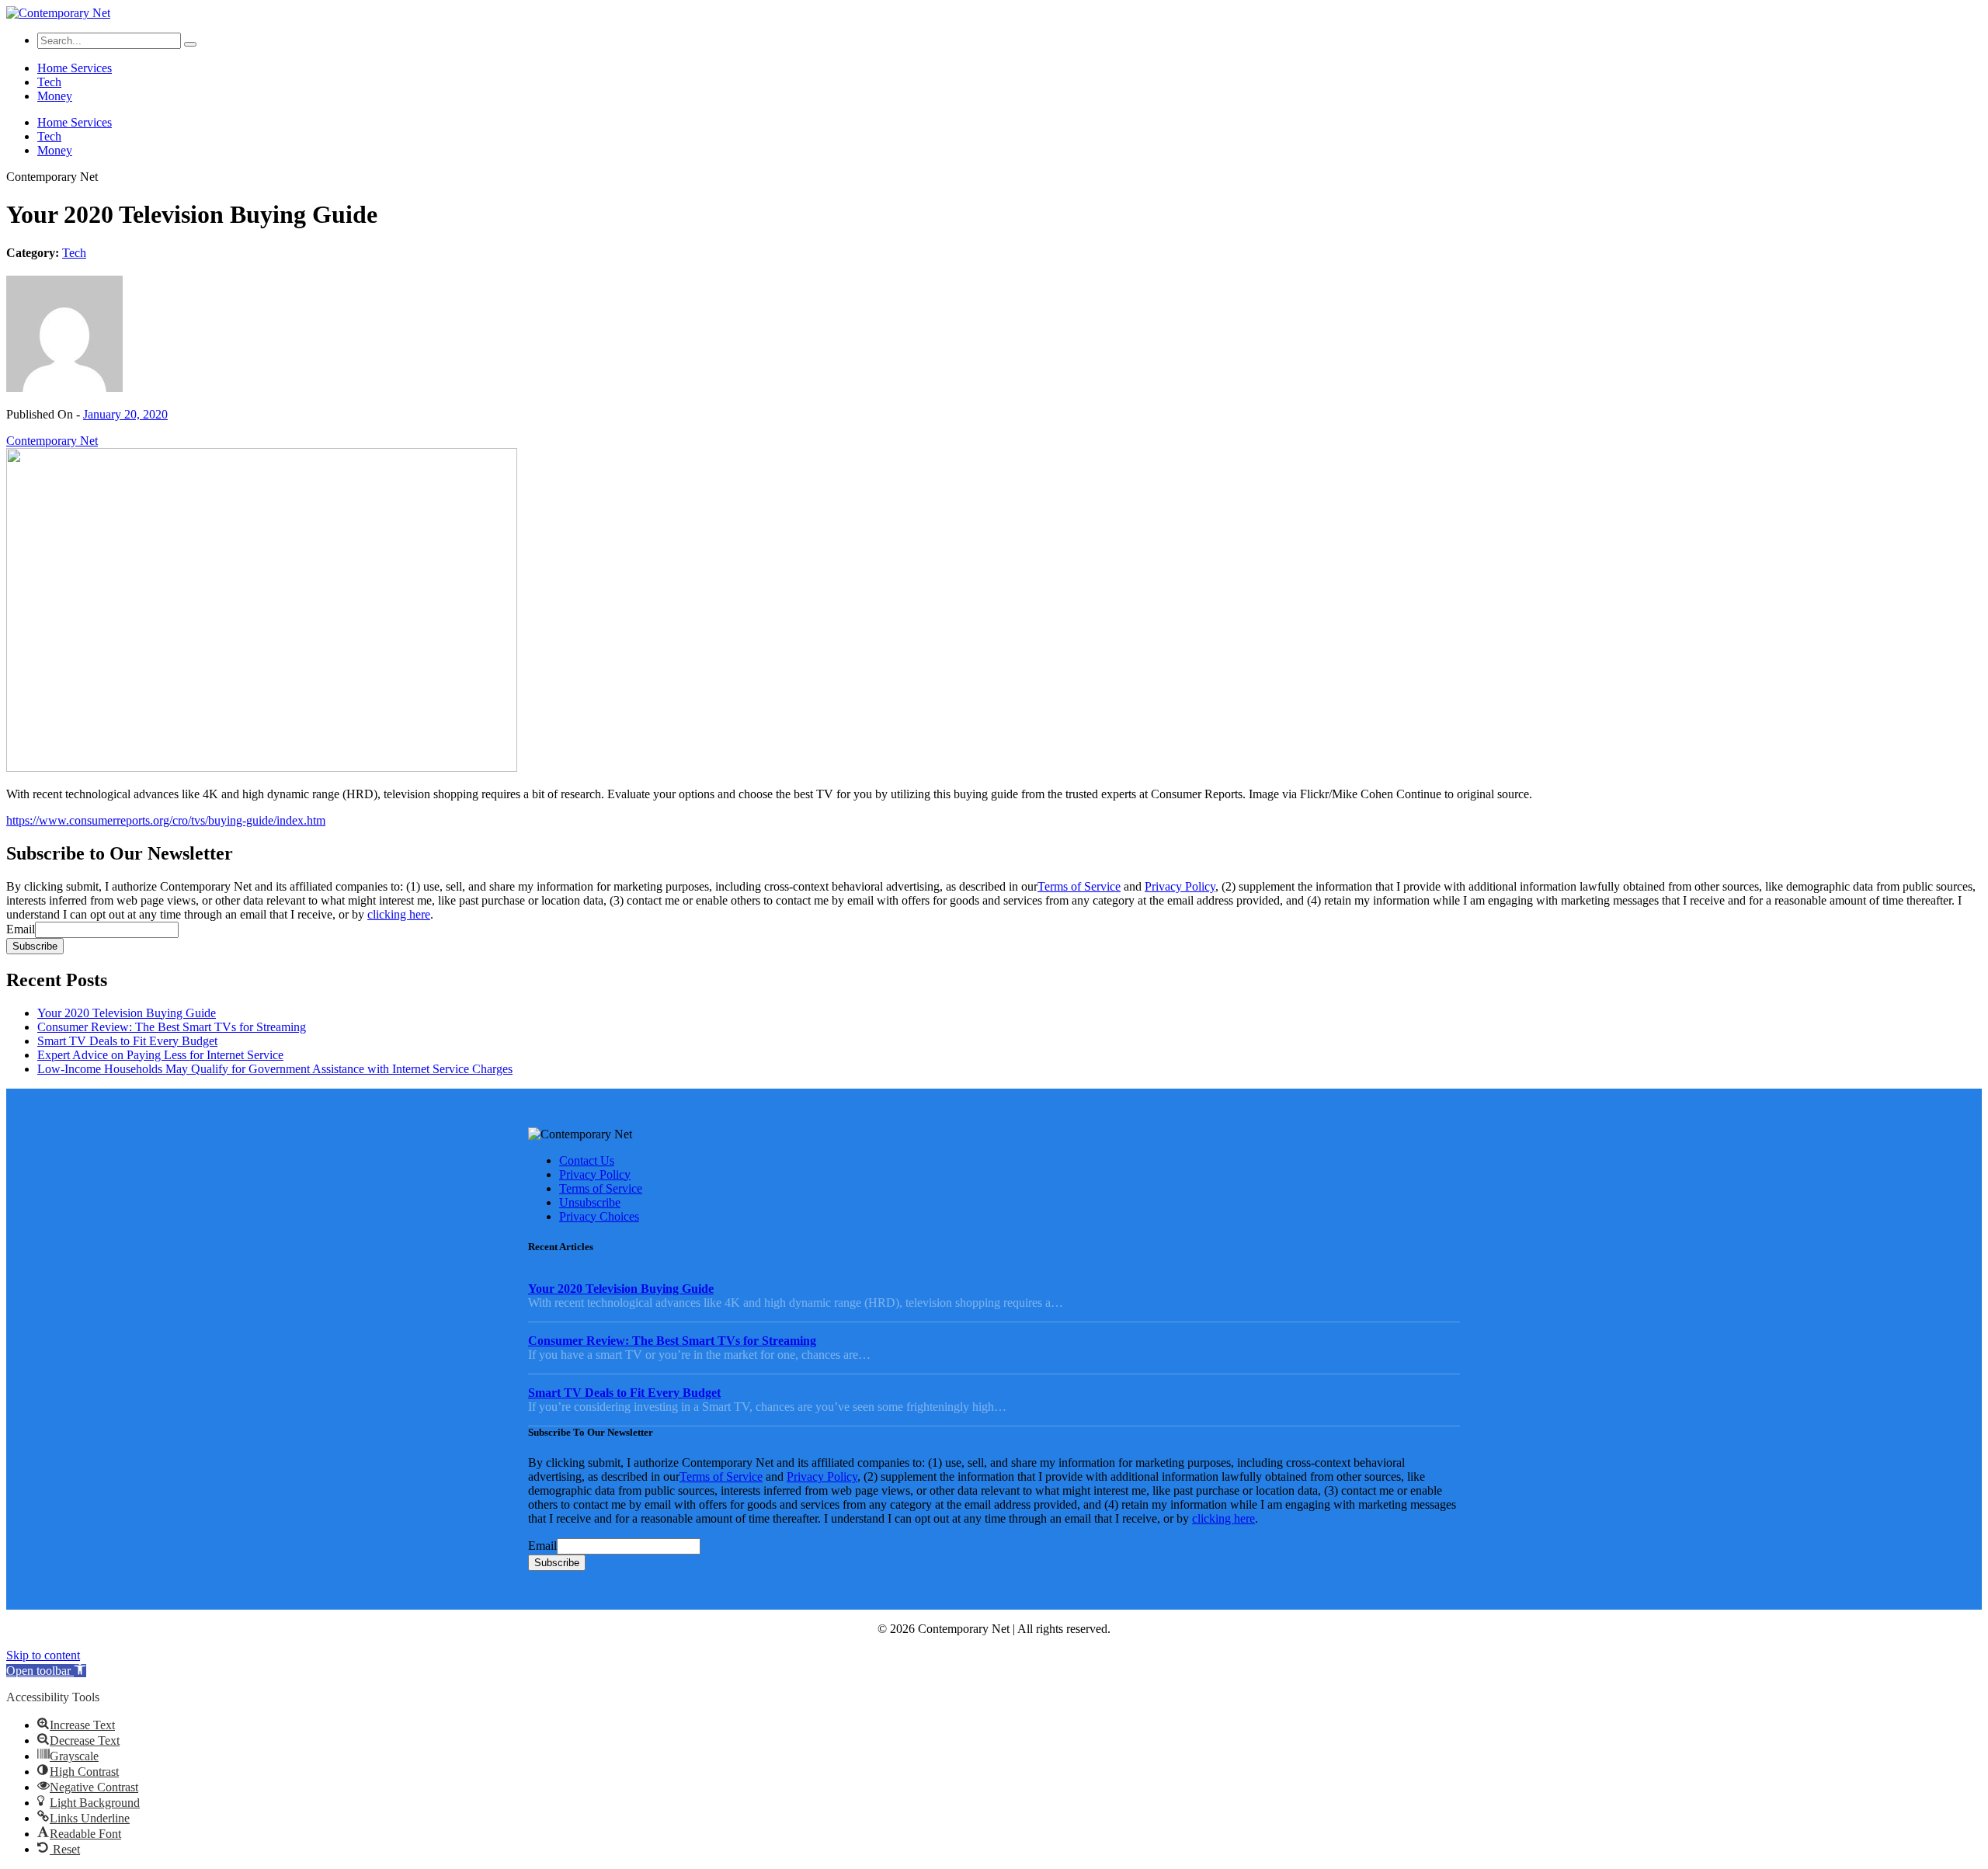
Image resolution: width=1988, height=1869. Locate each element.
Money (55, 96)
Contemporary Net (52, 441)
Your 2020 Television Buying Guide (127, 1013)
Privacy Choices (599, 1216)
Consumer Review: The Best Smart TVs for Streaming (172, 1027)
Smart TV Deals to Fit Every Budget (127, 1041)
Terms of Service (1079, 886)
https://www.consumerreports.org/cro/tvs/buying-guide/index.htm (166, 820)
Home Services (75, 68)
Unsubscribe (590, 1202)
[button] (46, 1671)
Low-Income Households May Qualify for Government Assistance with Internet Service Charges (275, 1069)
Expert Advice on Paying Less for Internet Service (160, 1055)
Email (21, 929)
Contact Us (587, 1160)
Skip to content (43, 1655)
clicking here (399, 914)
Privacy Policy (1180, 886)
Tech (49, 82)
